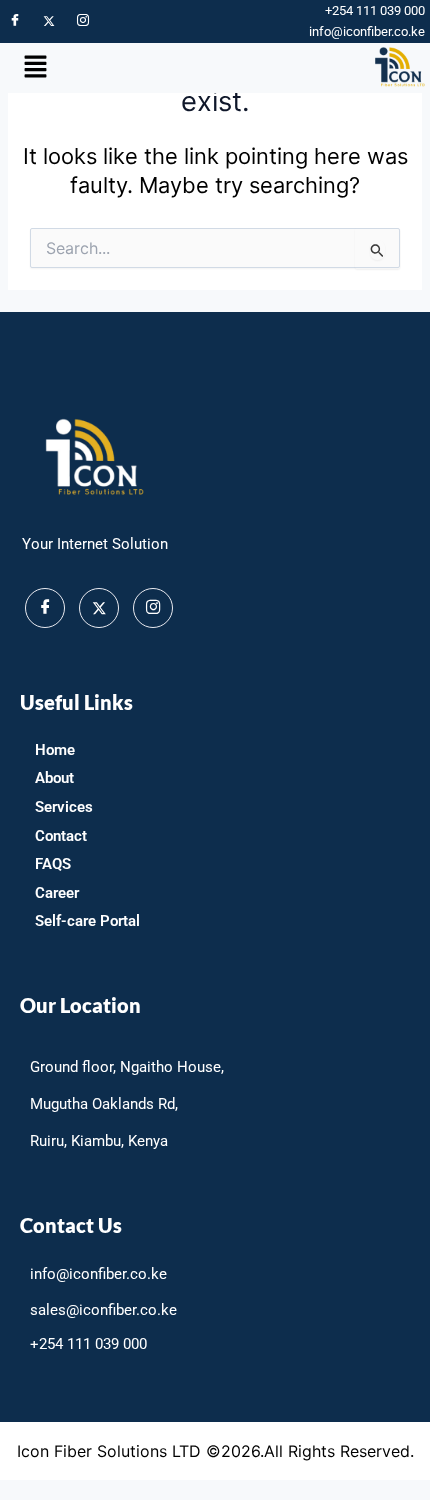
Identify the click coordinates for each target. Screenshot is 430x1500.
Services (64, 807)
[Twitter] (49, 21)
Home (55, 750)
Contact (61, 836)
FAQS (53, 864)
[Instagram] (83, 21)
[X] (99, 608)
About (54, 778)
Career (57, 893)
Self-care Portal (87, 921)
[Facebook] (15, 21)
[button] (35, 67)
